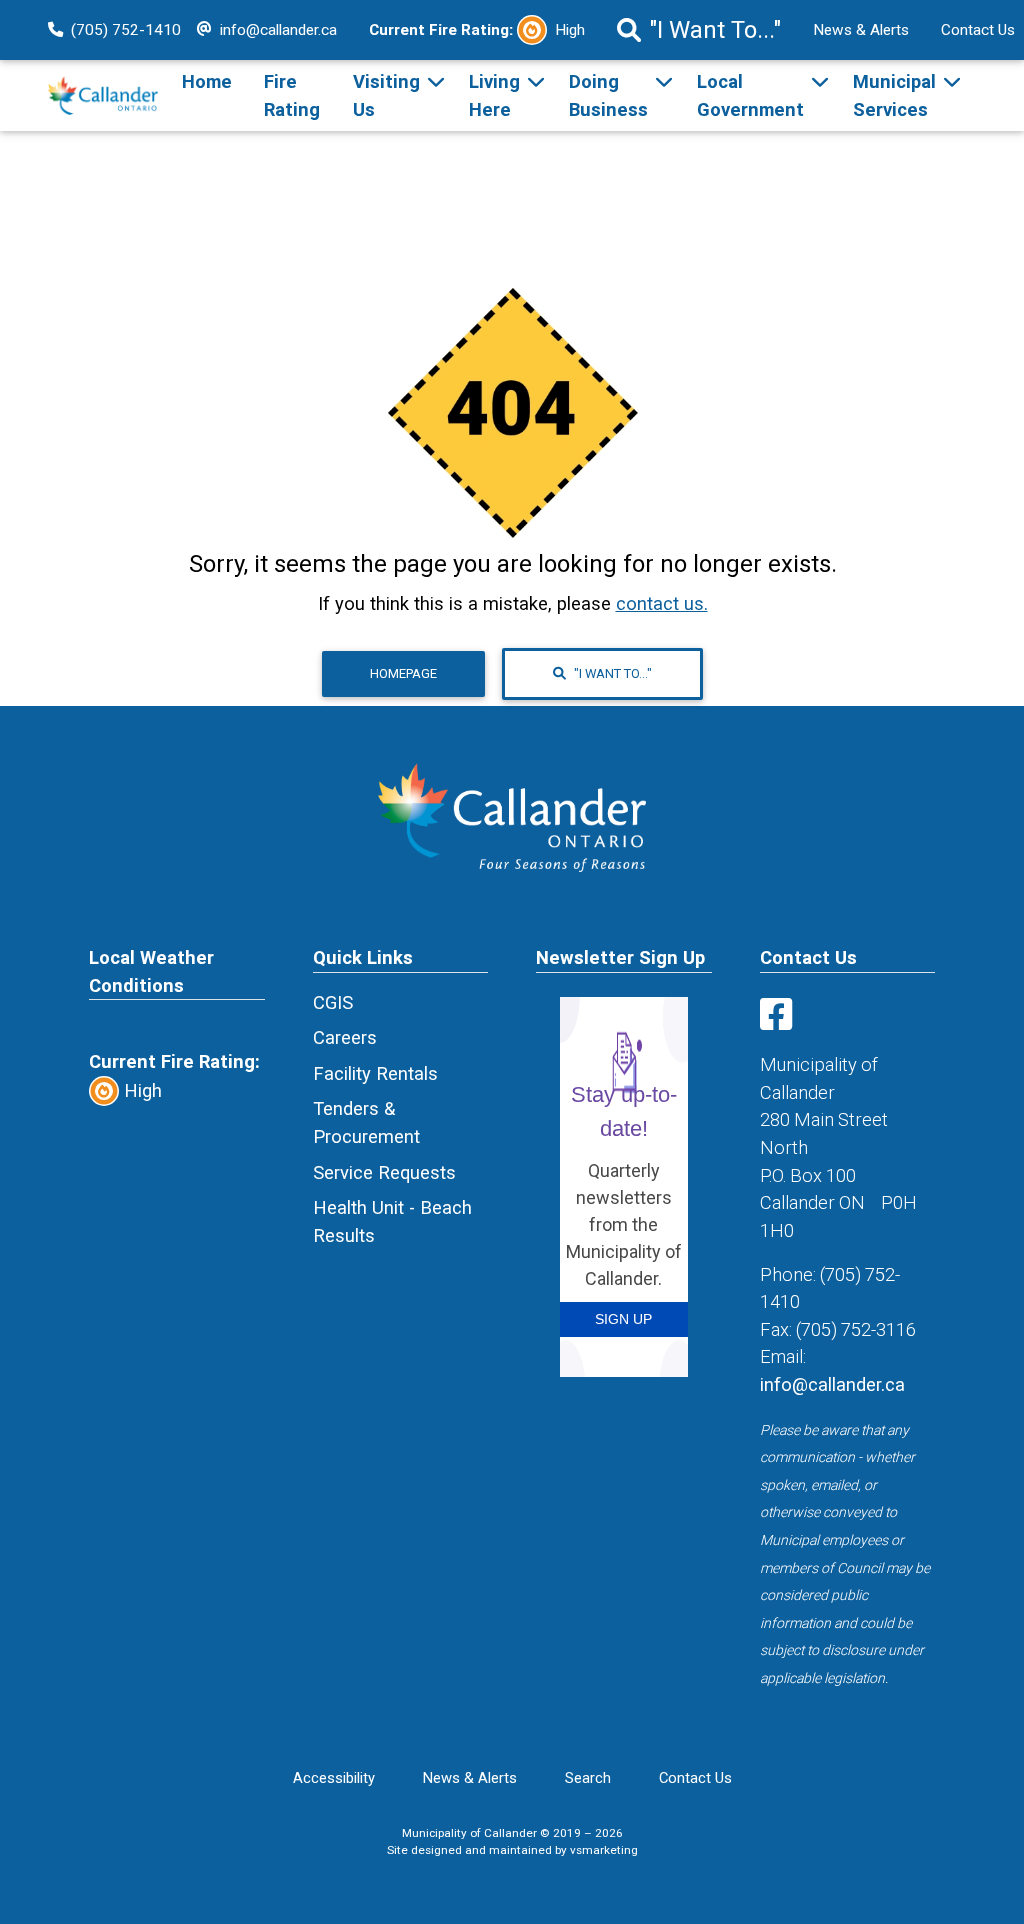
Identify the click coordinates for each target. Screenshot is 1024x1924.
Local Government (750, 95)
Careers (345, 1037)
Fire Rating (292, 95)
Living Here (494, 95)
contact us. (662, 603)
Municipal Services (894, 95)
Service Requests (384, 1172)
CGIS (333, 1002)
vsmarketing (604, 1850)
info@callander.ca (278, 30)
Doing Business (608, 95)
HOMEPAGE (403, 673)
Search (588, 1778)
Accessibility (334, 1778)
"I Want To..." (715, 30)
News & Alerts (861, 30)
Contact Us (695, 1778)
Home (207, 81)
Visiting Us (386, 95)
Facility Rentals (375, 1073)
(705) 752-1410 (126, 30)
